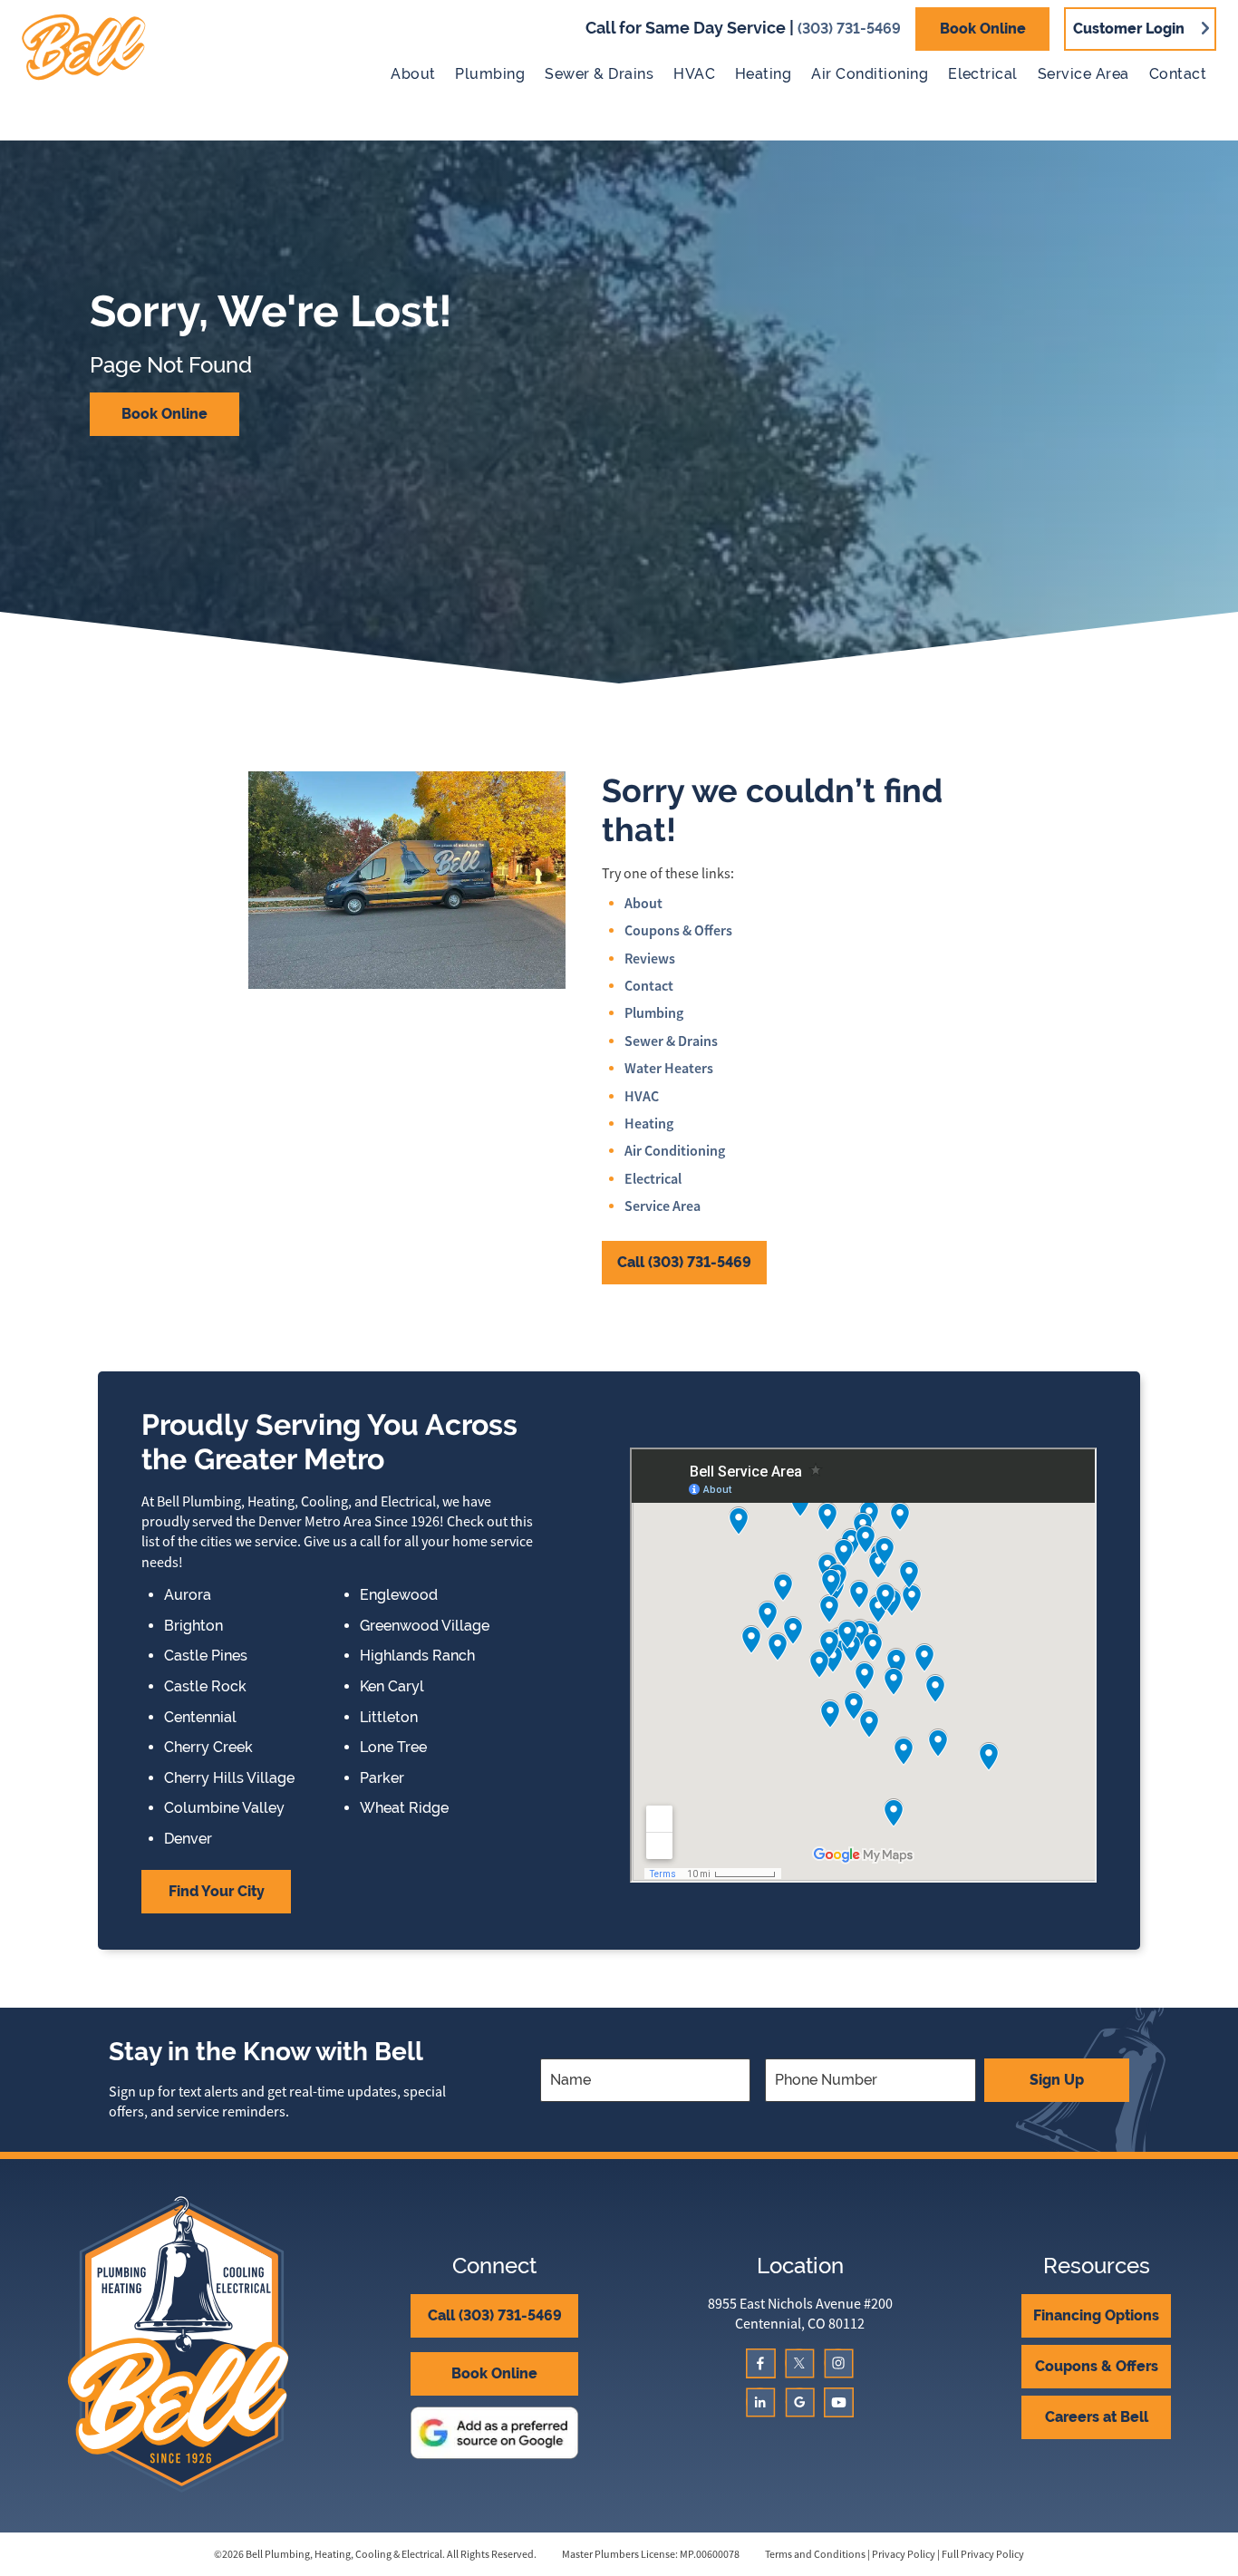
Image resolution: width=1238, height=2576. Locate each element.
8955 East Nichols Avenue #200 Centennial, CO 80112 (800, 2314)
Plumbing (490, 74)
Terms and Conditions (815, 2554)
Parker (382, 1778)
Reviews (650, 959)
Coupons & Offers (678, 930)
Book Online (983, 29)
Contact (1178, 74)
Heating (763, 74)
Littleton (389, 1718)
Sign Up (1057, 2080)
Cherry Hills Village (229, 1778)
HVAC (694, 74)
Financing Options (1096, 2315)
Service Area (1083, 74)
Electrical (983, 74)
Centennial (200, 1718)
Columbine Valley (224, 1808)
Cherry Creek (208, 1748)
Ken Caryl (392, 1687)
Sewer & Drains (599, 74)
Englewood (399, 1595)
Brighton (193, 1626)
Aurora (188, 1595)
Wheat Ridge (404, 1808)
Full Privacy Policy (983, 2554)
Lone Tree (393, 1748)
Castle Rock (205, 1687)
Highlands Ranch (417, 1656)
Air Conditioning (870, 74)
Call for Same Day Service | (743, 28)
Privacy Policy (904, 2554)
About (413, 74)
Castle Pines (206, 1656)
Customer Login (1129, 29)
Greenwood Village (425, 1626)
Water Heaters (669, 1068)
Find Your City (217, 1891)
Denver (188, 1839)
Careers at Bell (1097, 2417)
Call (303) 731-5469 (684, 1262)
